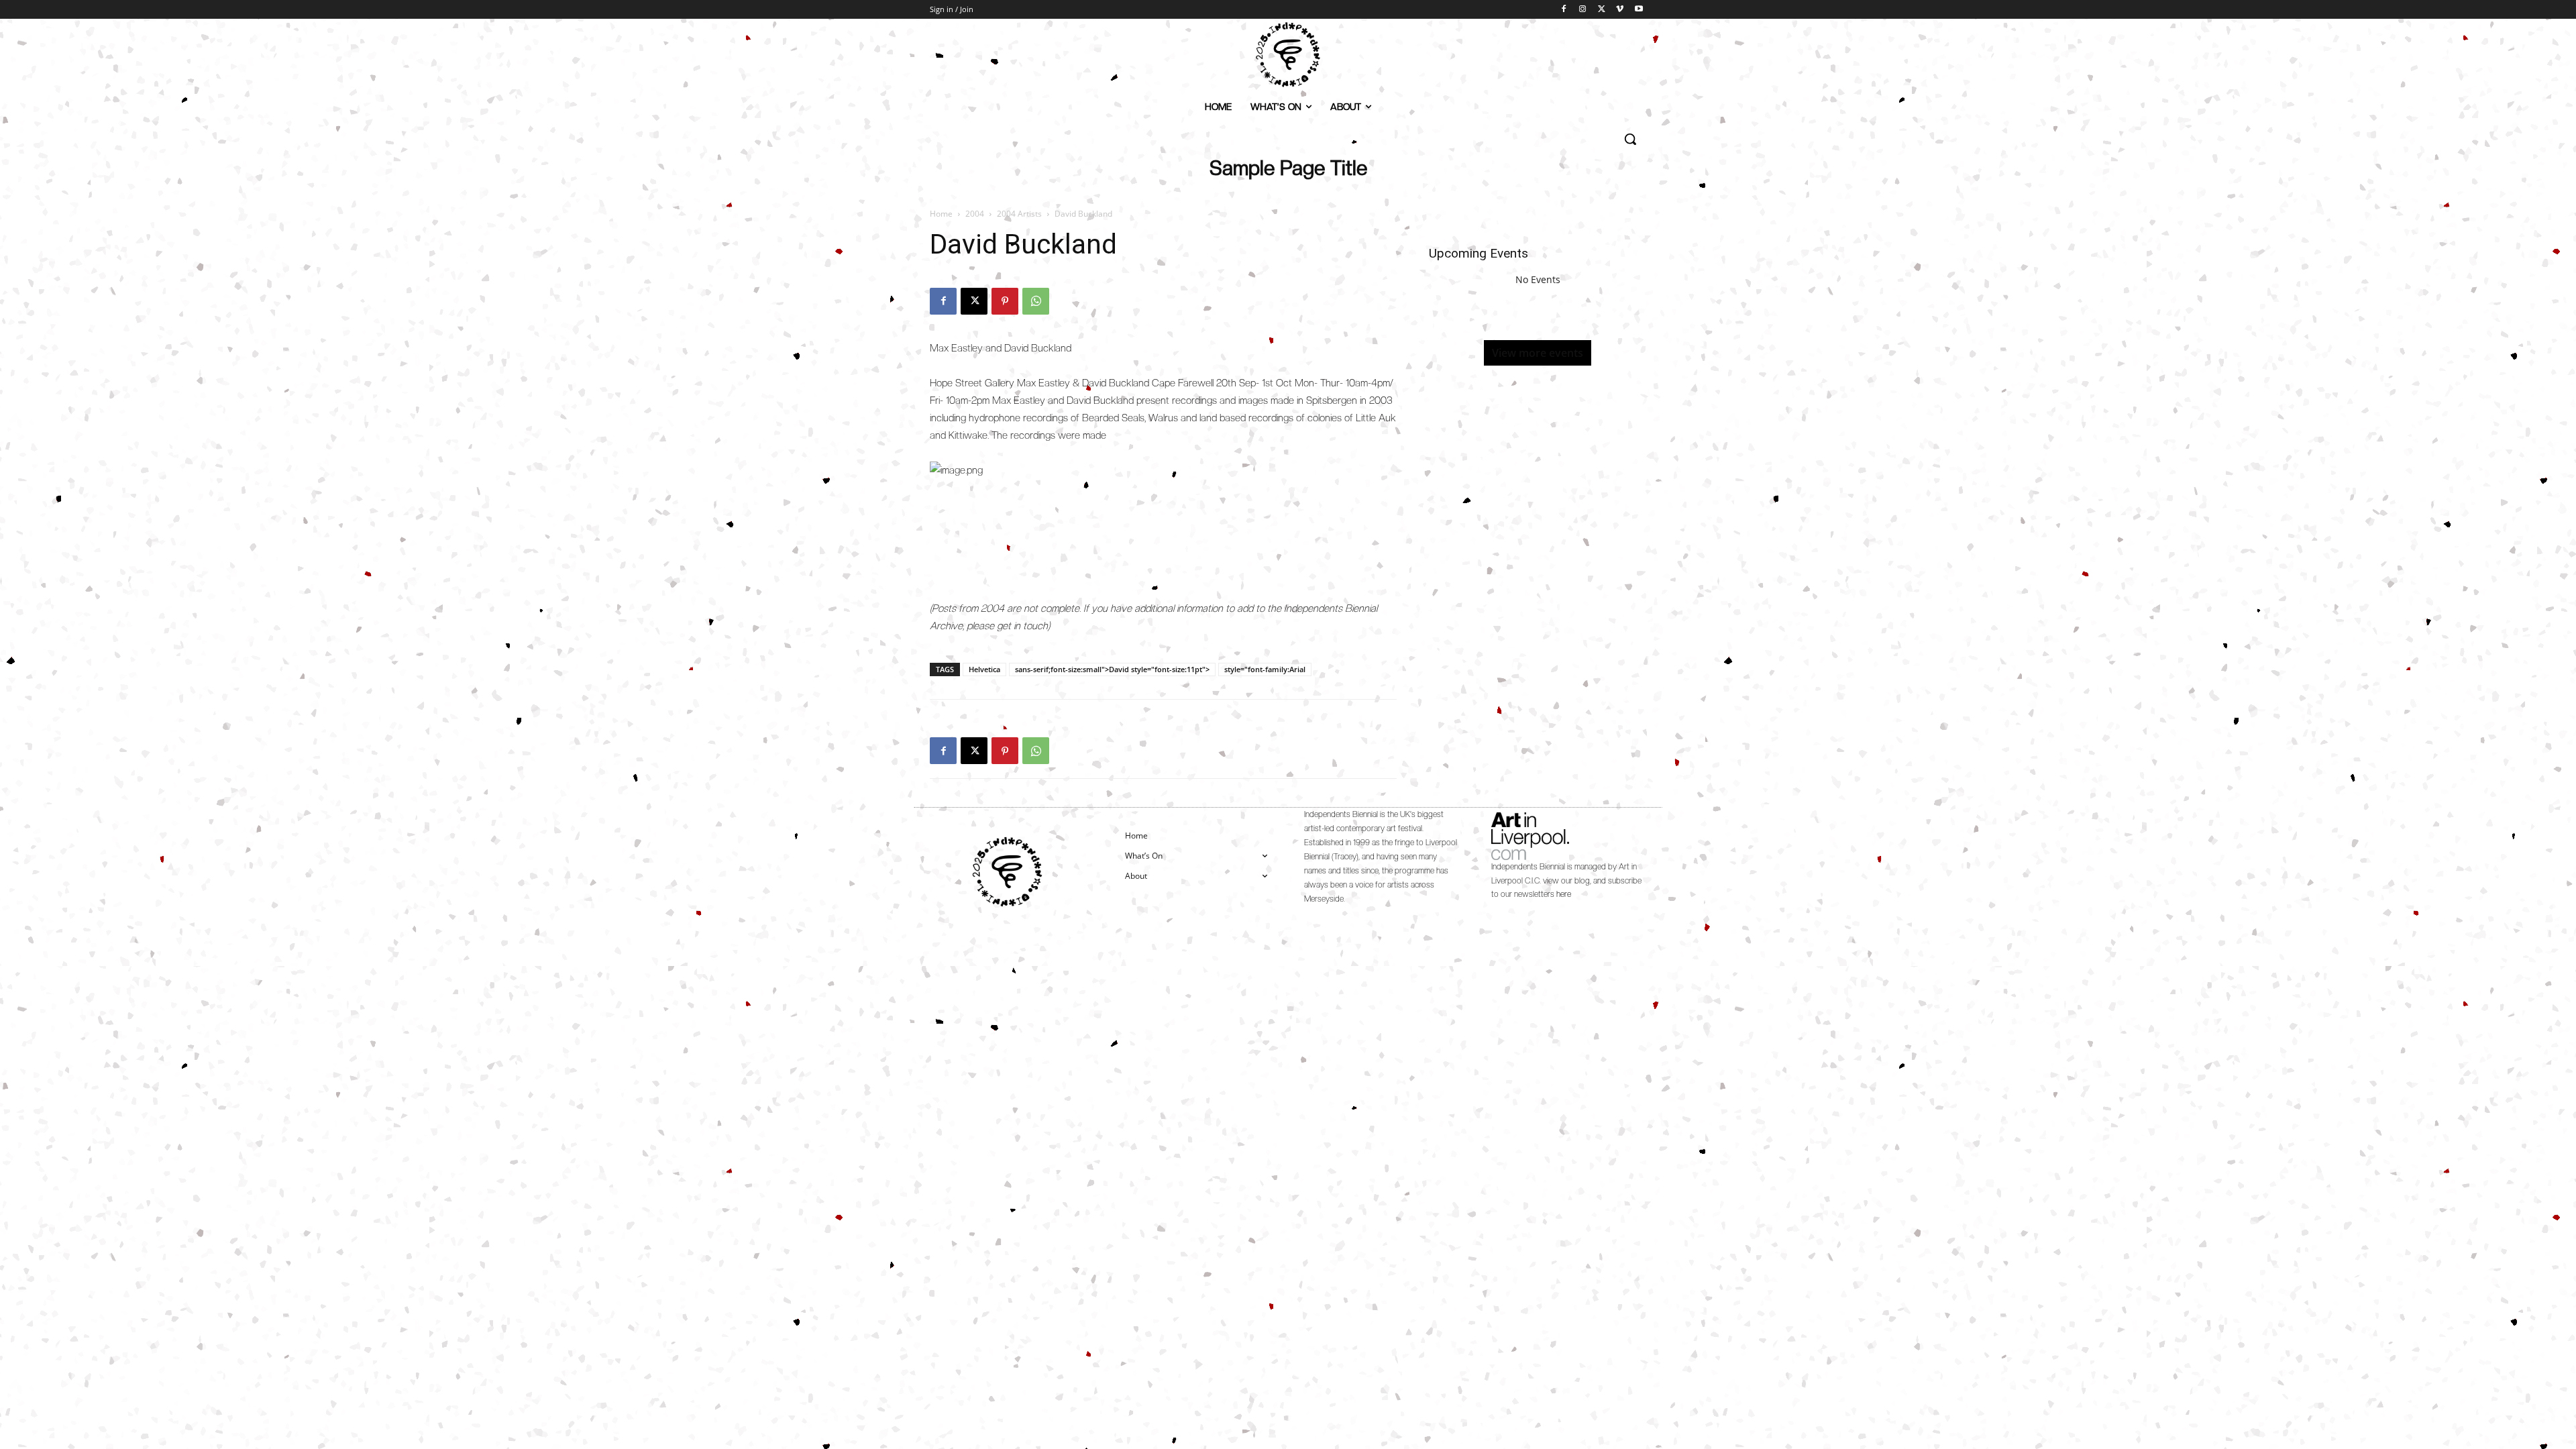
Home (941, 214)
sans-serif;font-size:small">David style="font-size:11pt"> (1112, 669)
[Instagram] (1583, 10)
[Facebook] (1564, 10)
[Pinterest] (1005, 301)
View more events (1538, 353)
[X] (1602, 10)
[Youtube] (1639, 10)
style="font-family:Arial (1265, 669)
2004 (975, 214)
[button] (1630, 139)
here (1564, 894)
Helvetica (984, 669)
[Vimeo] (1620, 10)
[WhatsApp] (1036, 301)
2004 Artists (1019, 214)
